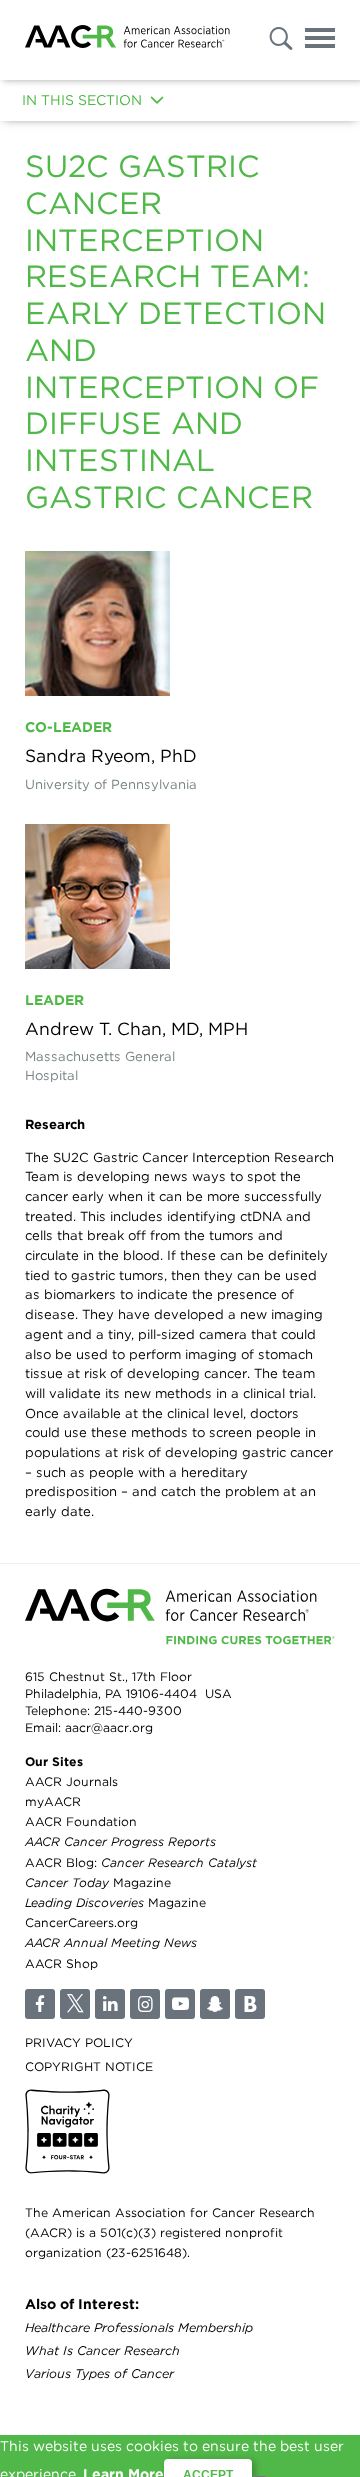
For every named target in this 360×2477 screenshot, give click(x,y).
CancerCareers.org (81, 1922)
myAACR (53, 1801)
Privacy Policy (79, 2042)
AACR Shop (61, 1963)
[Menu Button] (320, 41)
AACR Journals (71, 1781)
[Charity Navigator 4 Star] (67, 2131)
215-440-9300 (138, 1710)
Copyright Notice (89, 2066)
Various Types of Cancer (99, 2373)
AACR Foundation (81, 1821)
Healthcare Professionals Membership (139, 2327)
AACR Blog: (141, 1862)
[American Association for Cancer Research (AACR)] (127, 40)
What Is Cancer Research (102, 2350)
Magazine (98, 1882)
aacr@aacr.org (109, 1727)
